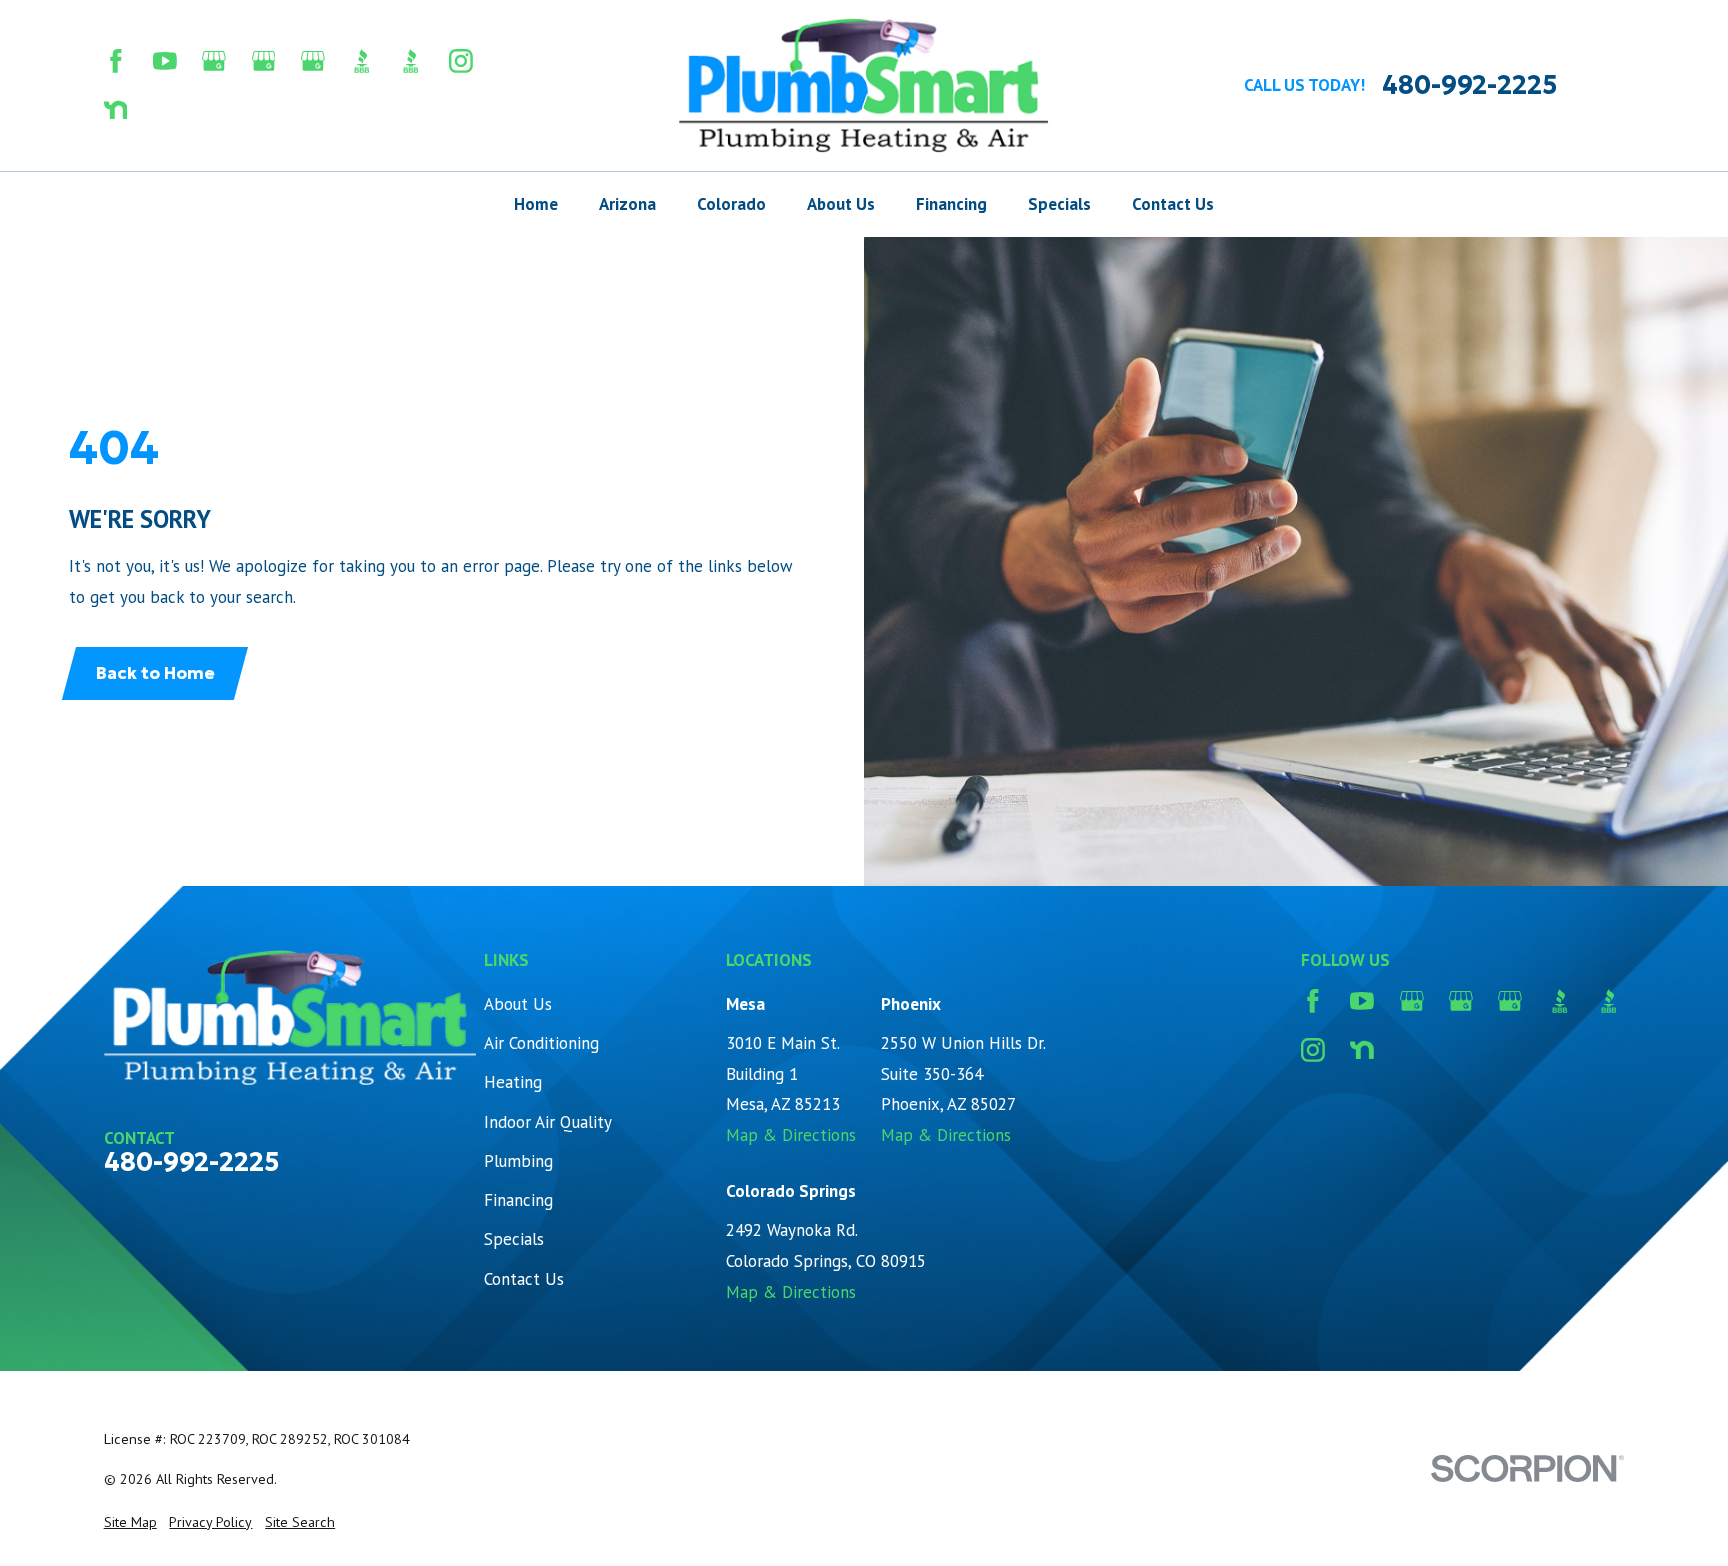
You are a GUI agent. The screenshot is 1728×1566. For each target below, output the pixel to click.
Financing (518, 1200)
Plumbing (518, 1161)
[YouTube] (165, 61)
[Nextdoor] (116, 110)
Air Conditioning (541, 1043)
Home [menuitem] (536, 204)
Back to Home (155, 673)
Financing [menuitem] (951, 204)
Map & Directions (791, 1135)
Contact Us (524, 1279)
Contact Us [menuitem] (1173, 204)
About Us (518, 1004)
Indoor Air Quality (548, 1122)
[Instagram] (461, 61)
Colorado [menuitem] (731, 204)
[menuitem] (130, 1523)
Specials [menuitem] (1059, 204)
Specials (514, 1239)
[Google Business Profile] (214, 61)
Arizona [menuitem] (627, 204)
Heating (513, 1082)
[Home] (864, 85)
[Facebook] (116, 61)
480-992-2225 (1469, 86)
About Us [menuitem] (841, 204)
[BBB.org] (362, 61)
